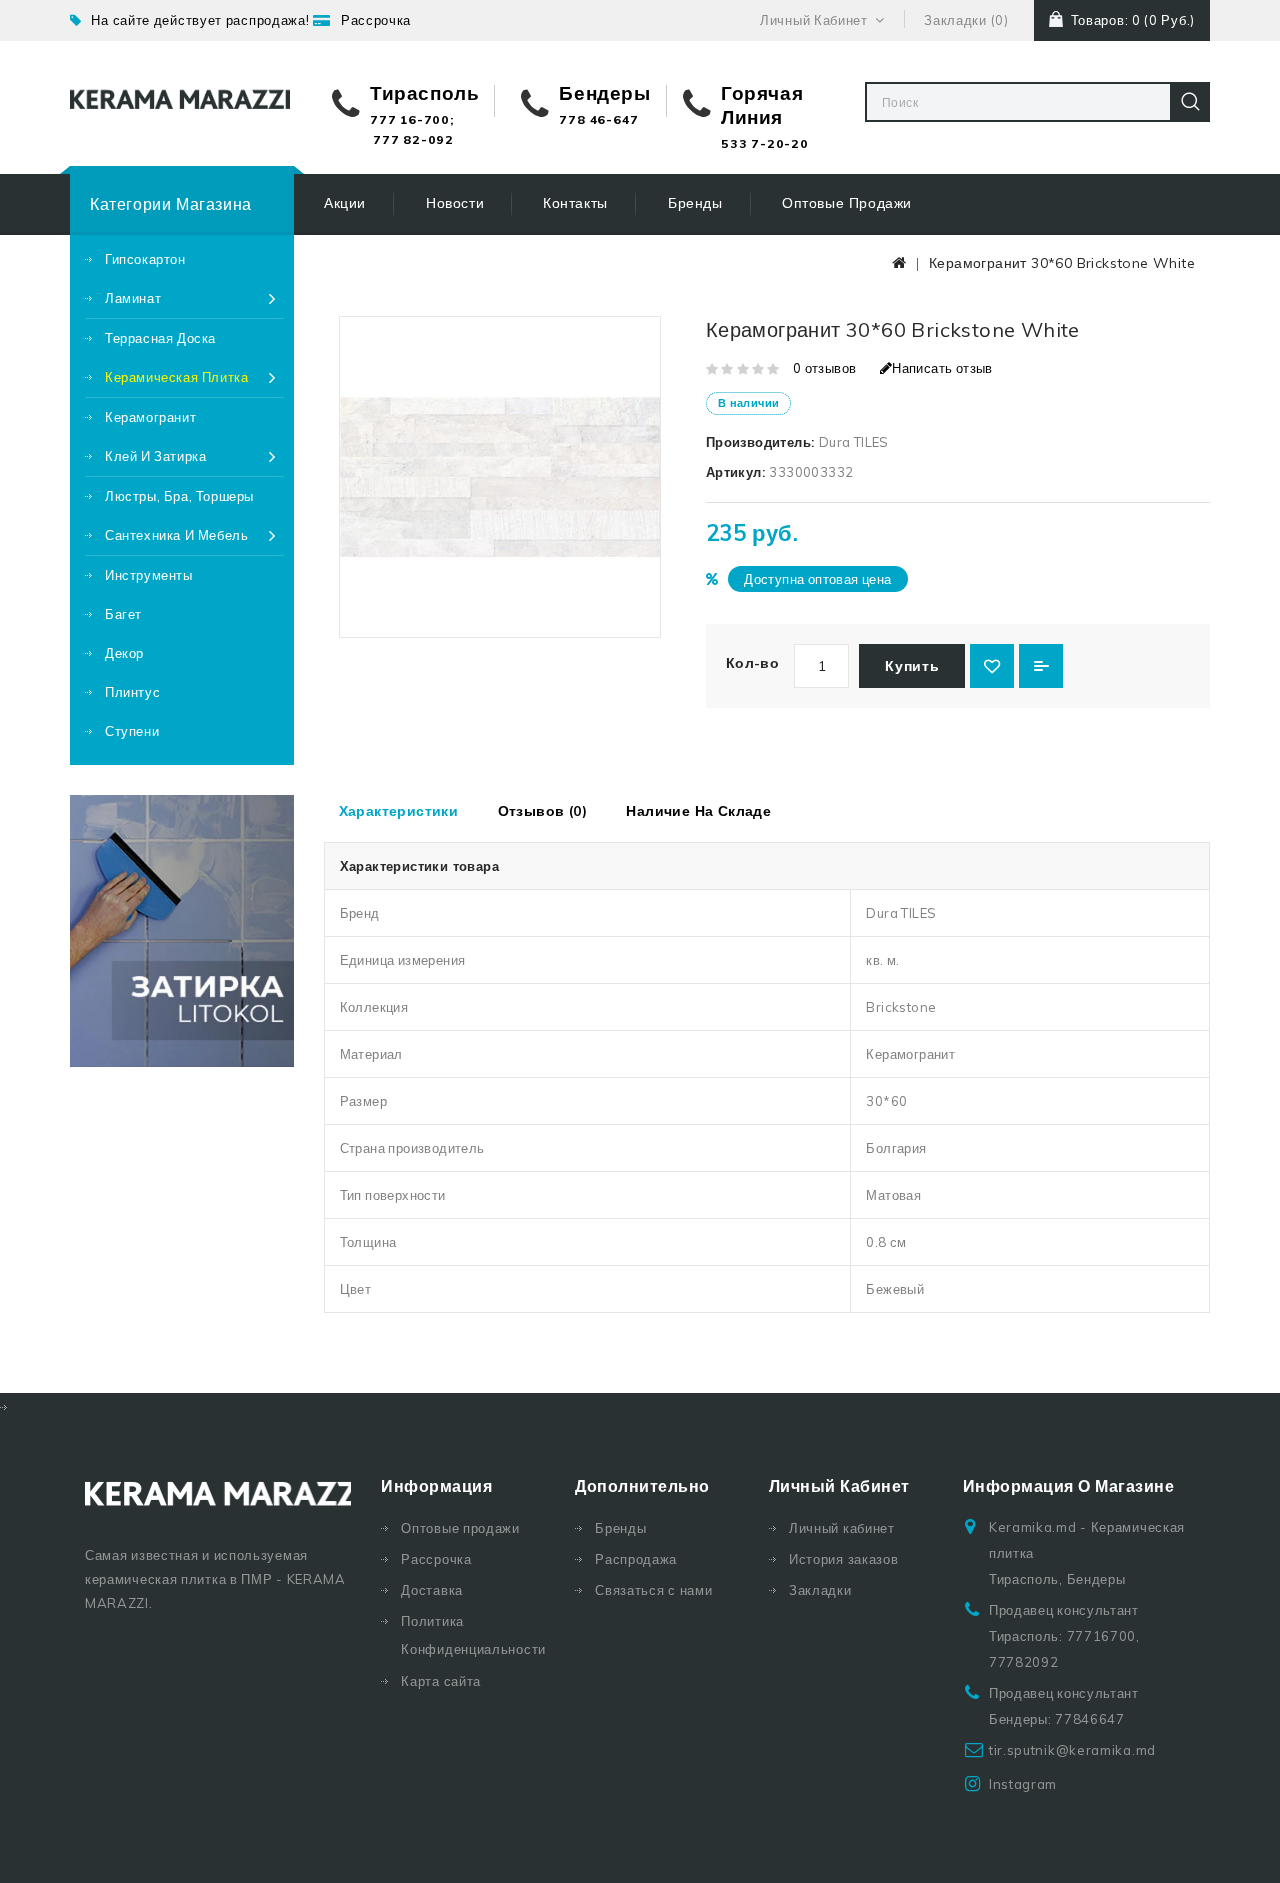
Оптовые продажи (847, 203)
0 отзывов (825, 368)
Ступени (132, 731)
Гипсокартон (145, 259)
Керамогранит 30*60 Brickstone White (1062, 263)
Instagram (1023, 1784)
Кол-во (752, 663)
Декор (124, 653)
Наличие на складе (698, 811)
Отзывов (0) (542, 811)
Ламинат (133, 298)
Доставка (432, 1590)
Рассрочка (376, 20)
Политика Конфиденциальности (473, 1635)
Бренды (695, 203)
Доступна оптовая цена (817, 579)
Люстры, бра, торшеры (179, 496)
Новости (455, 203)
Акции (345, 203)
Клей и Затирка (155, 456)
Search (1190, 102)
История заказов (844, 1559)
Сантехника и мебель (176, 535)
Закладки (820, 1590)
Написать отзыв (942, 368)
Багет (123, 614)
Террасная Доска (160, 338)
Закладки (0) (966, 20)
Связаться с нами (653, 1590)
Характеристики (399, 811)
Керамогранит (150, 417)
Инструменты (149, 575)
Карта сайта (441, 1681)
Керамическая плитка (176, 377)
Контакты (575, 203)
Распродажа (636, 1559)
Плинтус (132, 692)
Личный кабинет (842, 1528)
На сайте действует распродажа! (200, 20)
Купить (912, 666)
